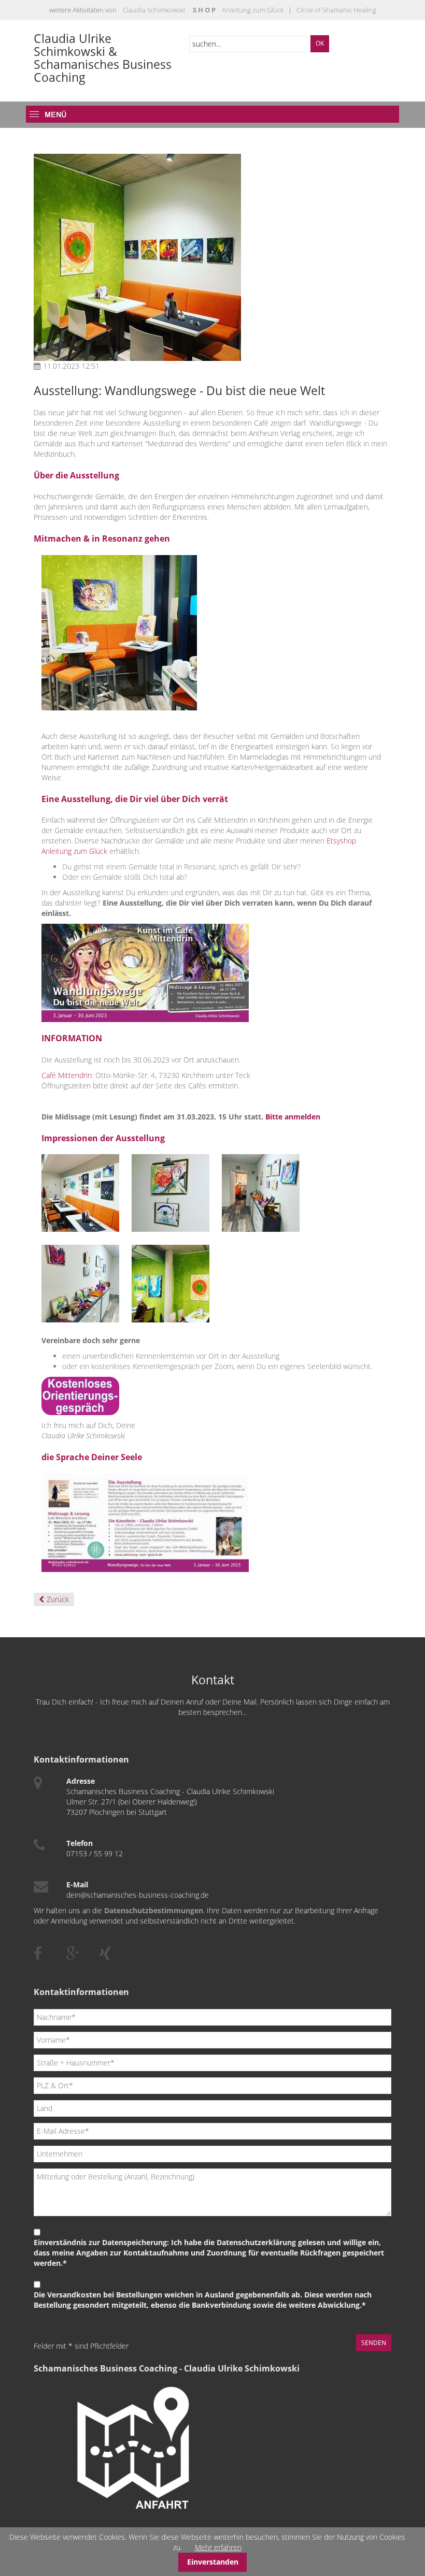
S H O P (204, 10)
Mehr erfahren (218, 2547)
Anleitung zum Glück (253, 10)
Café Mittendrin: (68, 1075)
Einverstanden (213, 2562)
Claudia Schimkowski (154, 10)
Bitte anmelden (293, 1117)
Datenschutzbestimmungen (154, 1910)
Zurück (58, 1599)
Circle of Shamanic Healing (336, 10)
